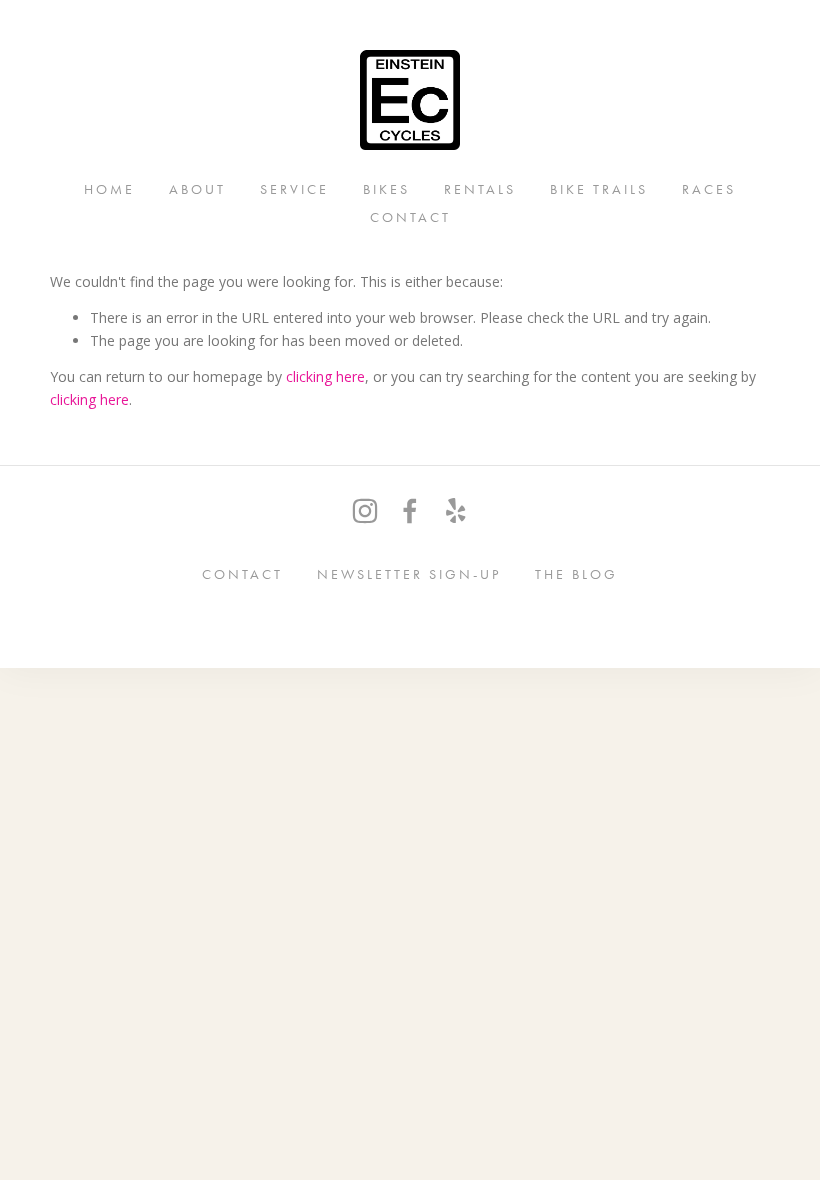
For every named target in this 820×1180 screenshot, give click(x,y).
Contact (410, 216)
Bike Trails (599, 188)
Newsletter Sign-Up (409, 573)
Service (294, 188)
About (197, 188)
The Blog (576, 573)
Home (109, 188)
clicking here (325, 376)
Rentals (480, 188)
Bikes (386, 188)
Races (709, 188)
